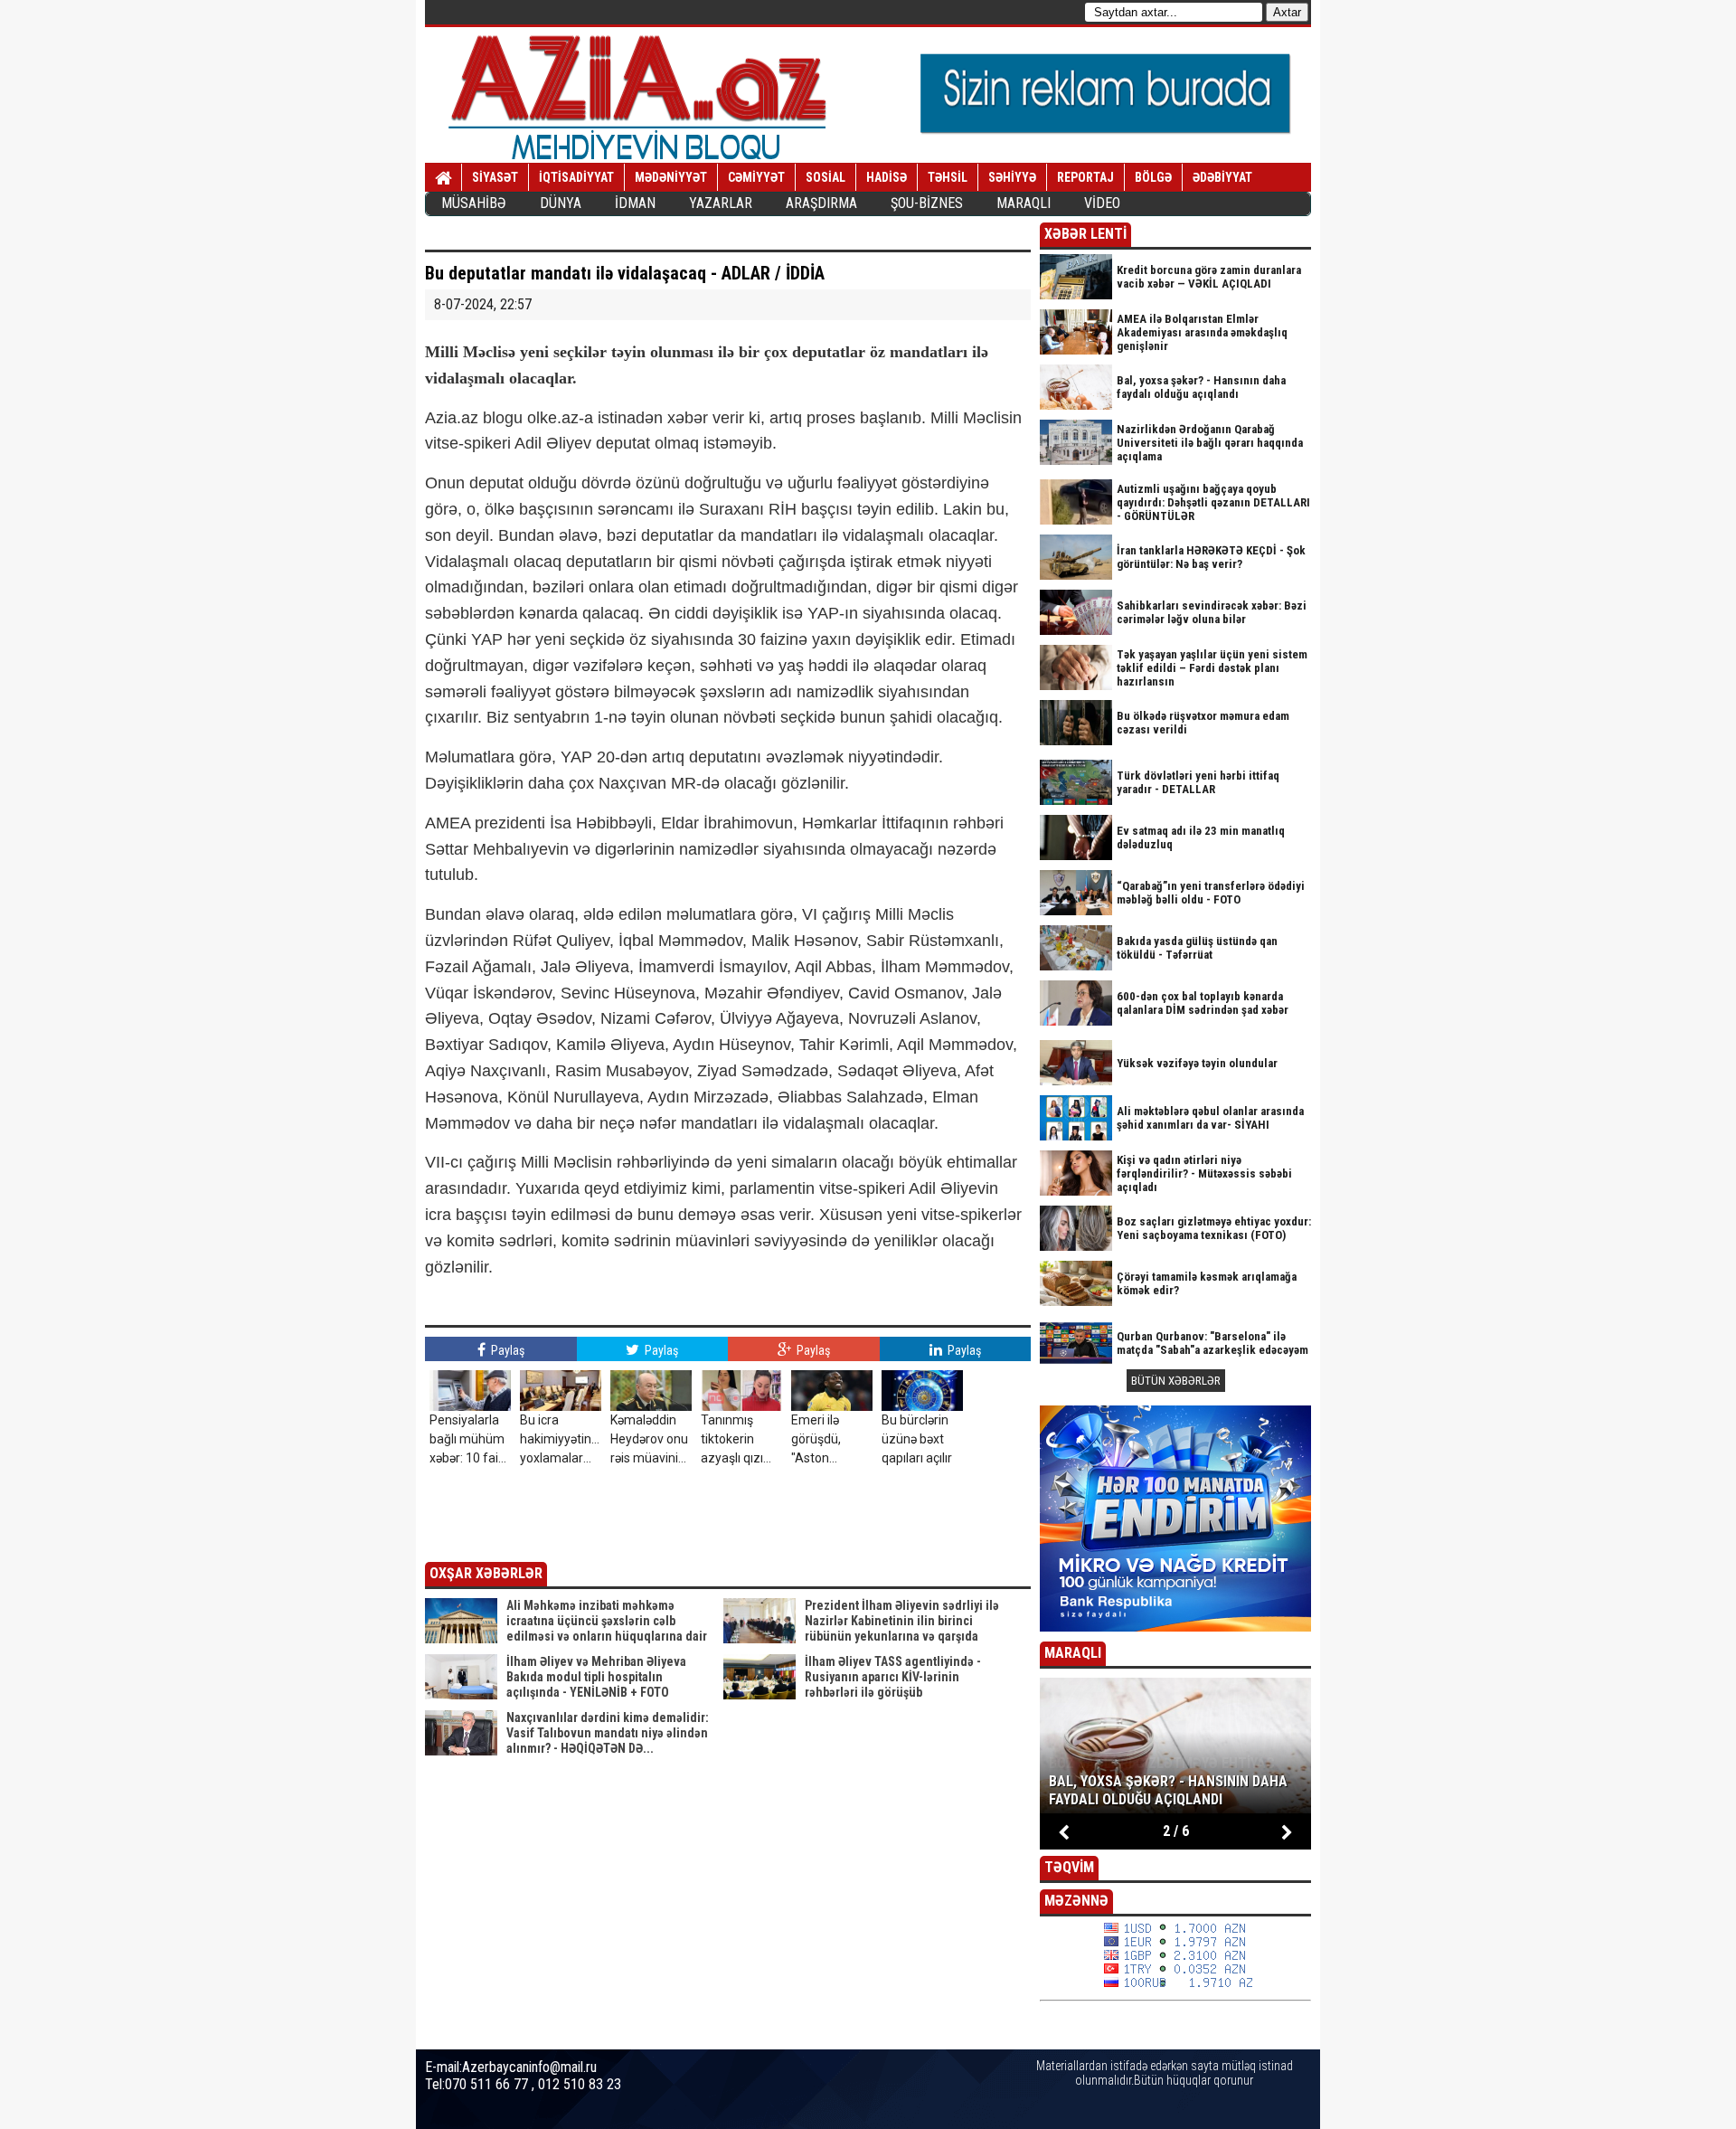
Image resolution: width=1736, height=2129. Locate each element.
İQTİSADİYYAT (576, 177)
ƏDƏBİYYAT (1222, 177)
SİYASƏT (495, 177)
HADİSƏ (887, 177)
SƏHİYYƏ (1012, 177)
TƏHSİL (948, 177)
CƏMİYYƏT (756, 177)
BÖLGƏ (1153, 177)
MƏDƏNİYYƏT (671, 177)
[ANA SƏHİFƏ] (443, 178)
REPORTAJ (1085, 177)
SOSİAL (826, 177)
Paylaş (506, 1350)
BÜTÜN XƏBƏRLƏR (1176, 1381)
